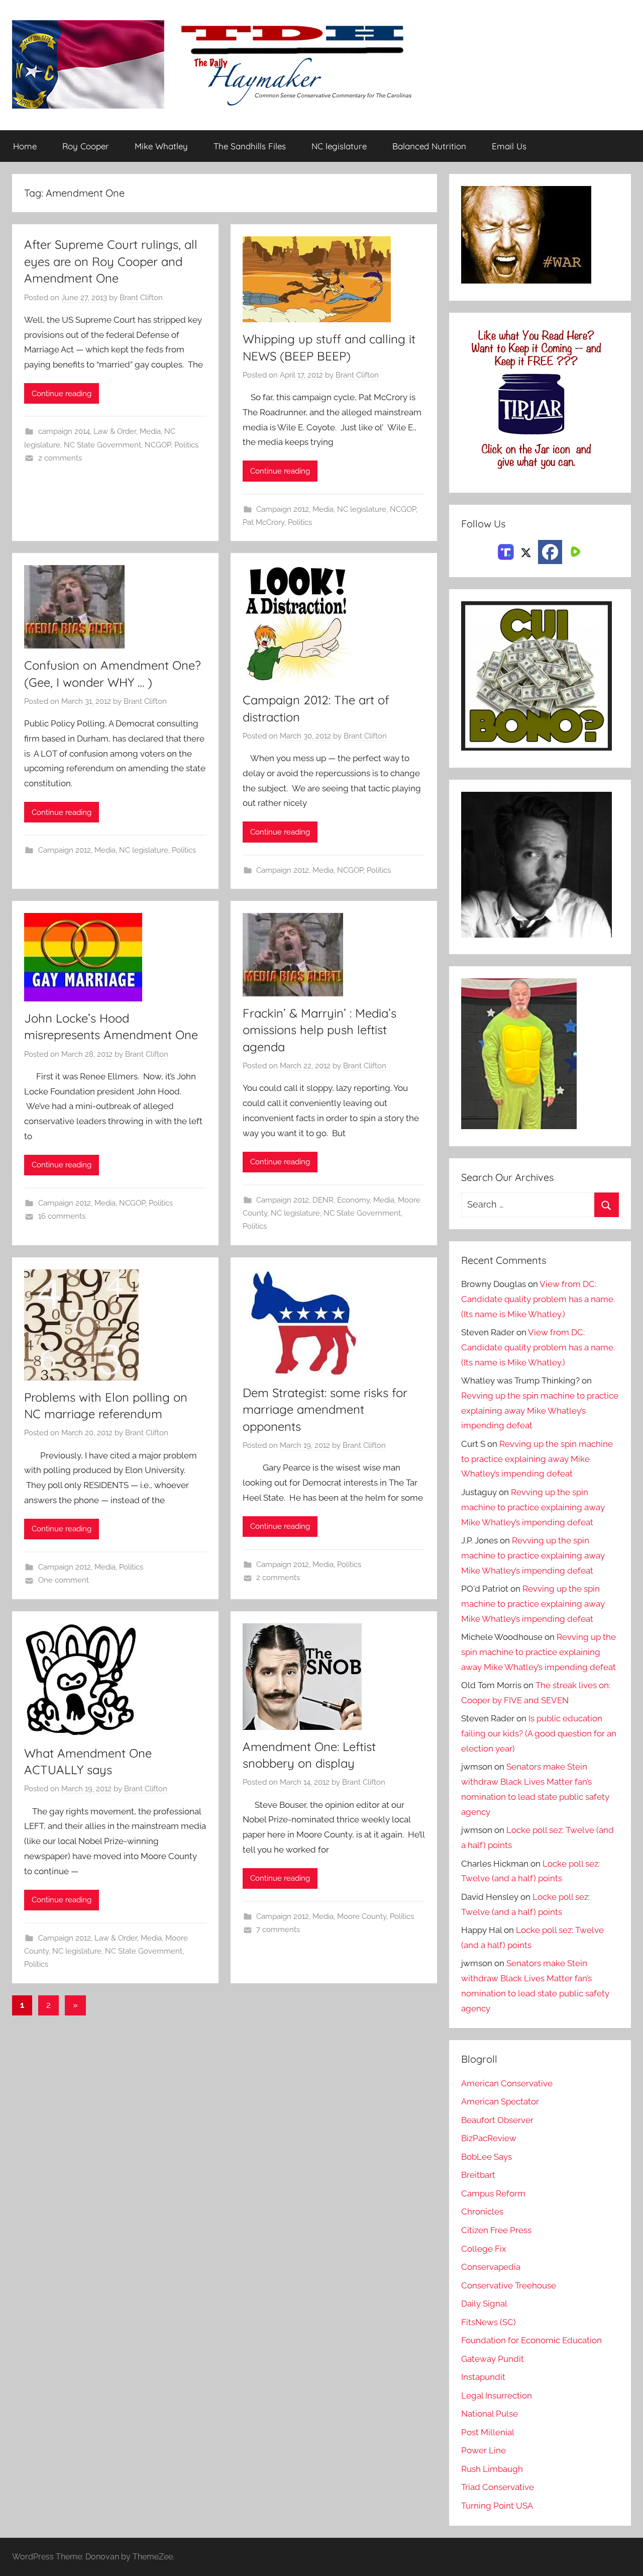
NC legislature (339, 146)
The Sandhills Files (250, 146)
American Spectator (500, 2101)
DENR (323, 1200)
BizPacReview (489, 2138)
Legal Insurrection (497, 2396)
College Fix (484, 2249)
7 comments (278, 1929)
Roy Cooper (86, 146)
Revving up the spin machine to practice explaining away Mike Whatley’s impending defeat (540, 1411)
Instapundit (483, 2377)
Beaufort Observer (497, 2120)
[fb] (550, 552)
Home (25, 146)
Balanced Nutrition (429, 146)
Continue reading (62, 394)
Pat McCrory (263, 522)
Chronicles (482, 2212)
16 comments (62, 1216)
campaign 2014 (64, 431)
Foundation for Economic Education (531, 2340)
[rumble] (574, 551)
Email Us (509, 146)
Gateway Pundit (493, 2359)
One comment (64, 1580)
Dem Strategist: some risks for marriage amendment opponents (325, 1409)
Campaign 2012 (283, 509)
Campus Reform (493, 2193)
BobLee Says (487, 2157)
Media (150, 431)
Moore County (362, 1916)
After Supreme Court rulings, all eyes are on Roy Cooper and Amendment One (111, 261)
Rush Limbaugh (492, 2469)
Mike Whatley (161, 146)
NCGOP (158, 445)
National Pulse (490, 2414)
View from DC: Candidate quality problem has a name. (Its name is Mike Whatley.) (538, 1299)
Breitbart (478, 2175)
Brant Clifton (141, 298)
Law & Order (115, 431)
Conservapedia (491, 2267)
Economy (353, 1200)
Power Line (484, 2450)
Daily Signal (484, 2304)
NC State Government (102, 445)
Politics (186, 445)
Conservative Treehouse (509, 2285)
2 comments (60, 458)
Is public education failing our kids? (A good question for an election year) (539, 1733)
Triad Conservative (498, 2487)
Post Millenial (488, 2432)
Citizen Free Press (496, 2230)
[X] (526, 551)
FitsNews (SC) (489, 2322)
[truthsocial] (506, 551)
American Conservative (507, 2083)
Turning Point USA (497, 2506)
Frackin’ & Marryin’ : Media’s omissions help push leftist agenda (319, 1030)
